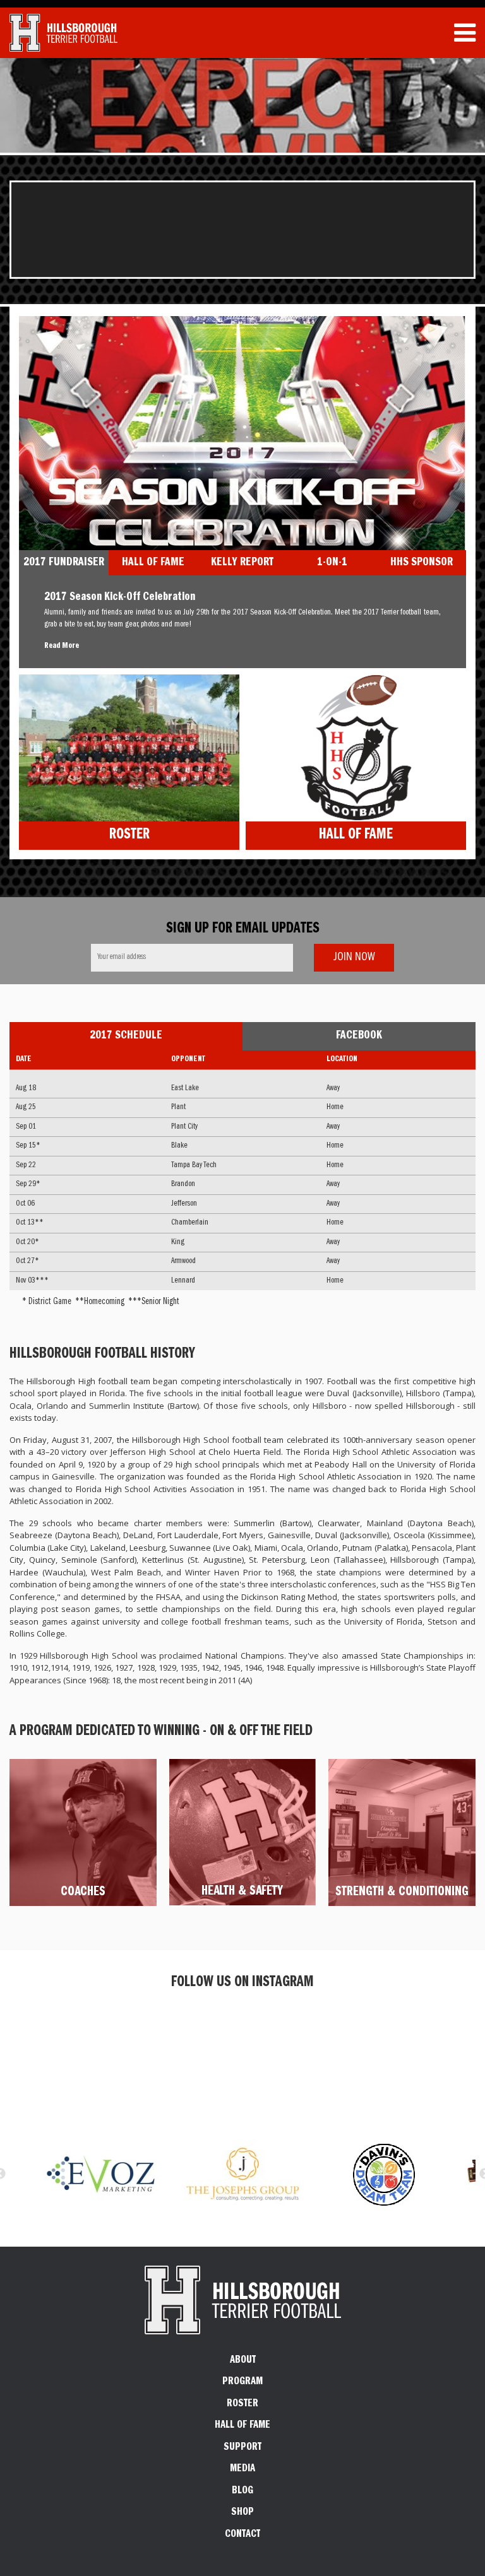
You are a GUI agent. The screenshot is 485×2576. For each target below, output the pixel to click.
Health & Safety (242, 1892)
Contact (242, 2535)
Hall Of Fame (356, 836)
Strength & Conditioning (402, 1893)
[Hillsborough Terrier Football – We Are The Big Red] (63, 33)
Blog (242, 2491)
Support (242, 2448)
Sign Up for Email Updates (243, 930)
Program (242, 2382)
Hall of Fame (242, 2426)
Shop (242, 2513)
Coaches (83, 1893)
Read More (62, 646)
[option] (242, 2174)
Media (242, 2469)
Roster (129, 836)
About (243, 2361)
